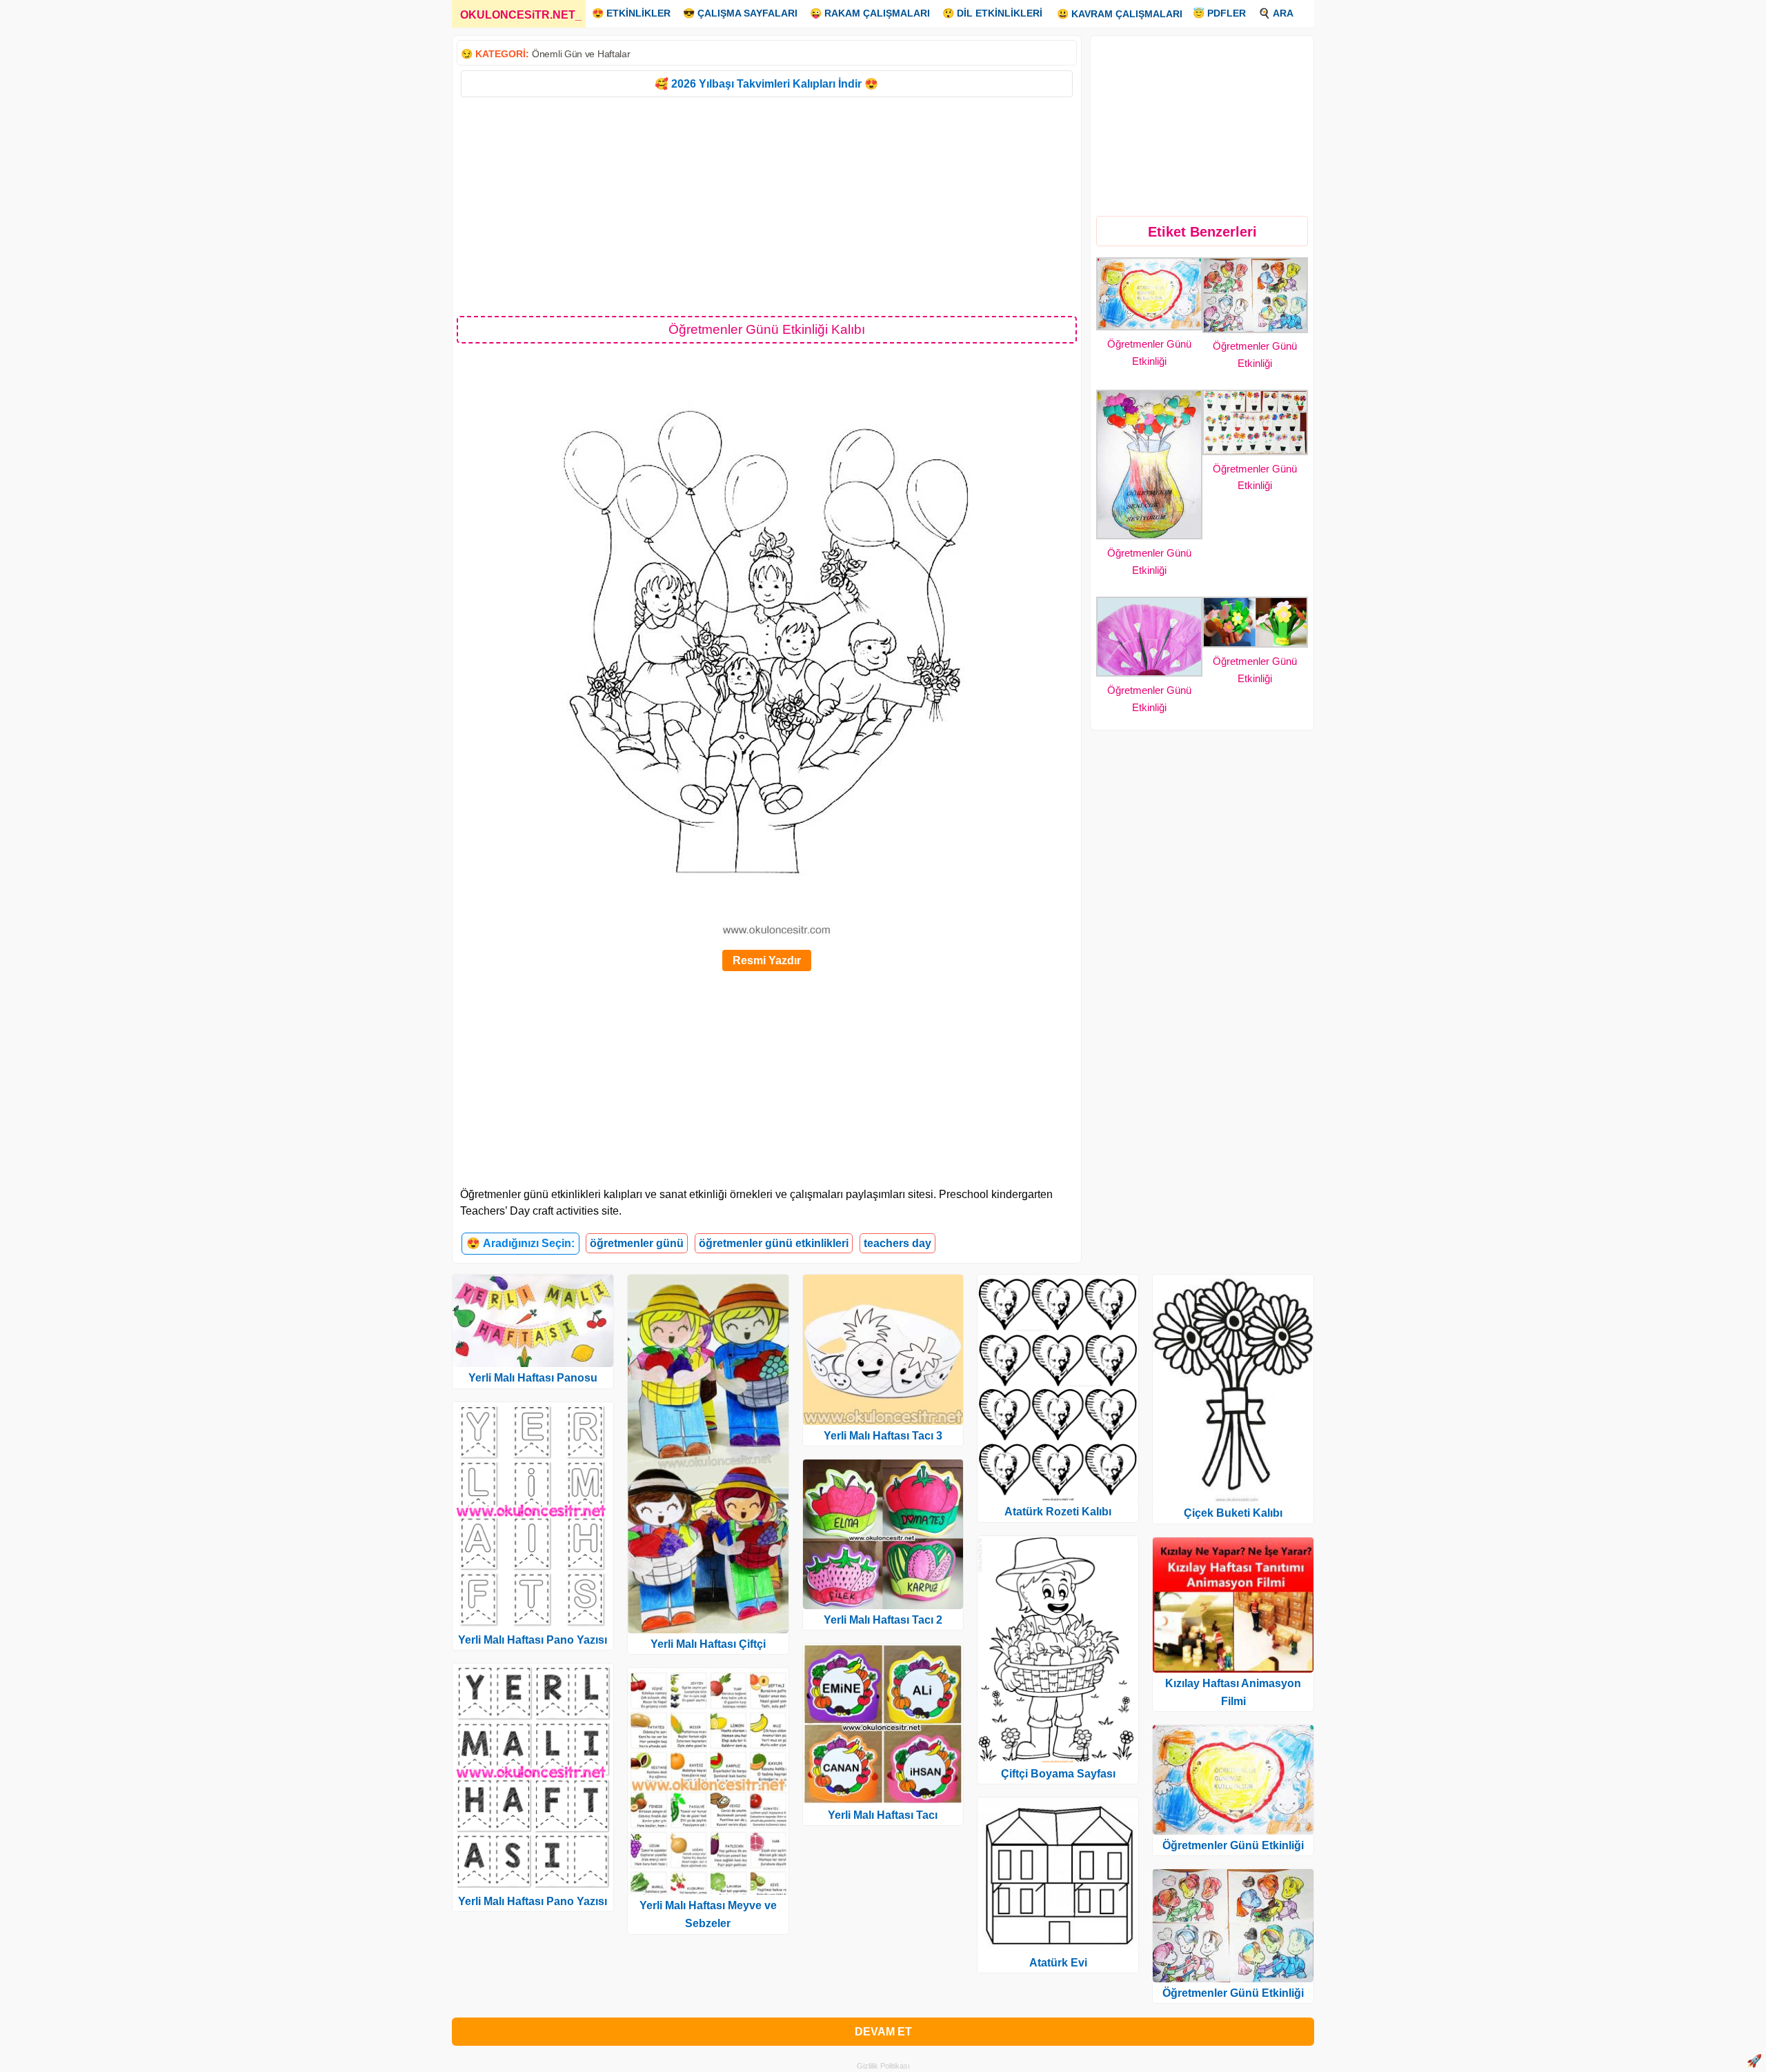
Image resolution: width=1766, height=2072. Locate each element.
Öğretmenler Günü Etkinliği (1233, 1845)
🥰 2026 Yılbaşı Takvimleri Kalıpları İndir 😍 (766, 84)
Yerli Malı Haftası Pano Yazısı (533, 1640)
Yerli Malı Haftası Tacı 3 (883, 1436)
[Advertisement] (767, 206)
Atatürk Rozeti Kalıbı (1058, 1512)
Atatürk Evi (1058, 1963)
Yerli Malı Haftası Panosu (533, 1378)
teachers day (897, 1243)
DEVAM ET (883, 2032)
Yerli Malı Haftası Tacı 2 (883, 1620)
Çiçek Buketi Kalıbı (1233, 1513)
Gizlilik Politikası (883, 2066)
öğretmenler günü (637, 1243)
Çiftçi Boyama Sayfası (1058, 1774)
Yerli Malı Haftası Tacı (883, 1815)
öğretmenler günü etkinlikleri (774, 1243)
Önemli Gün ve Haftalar (581, 54)
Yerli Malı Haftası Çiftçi (708, 1644)
